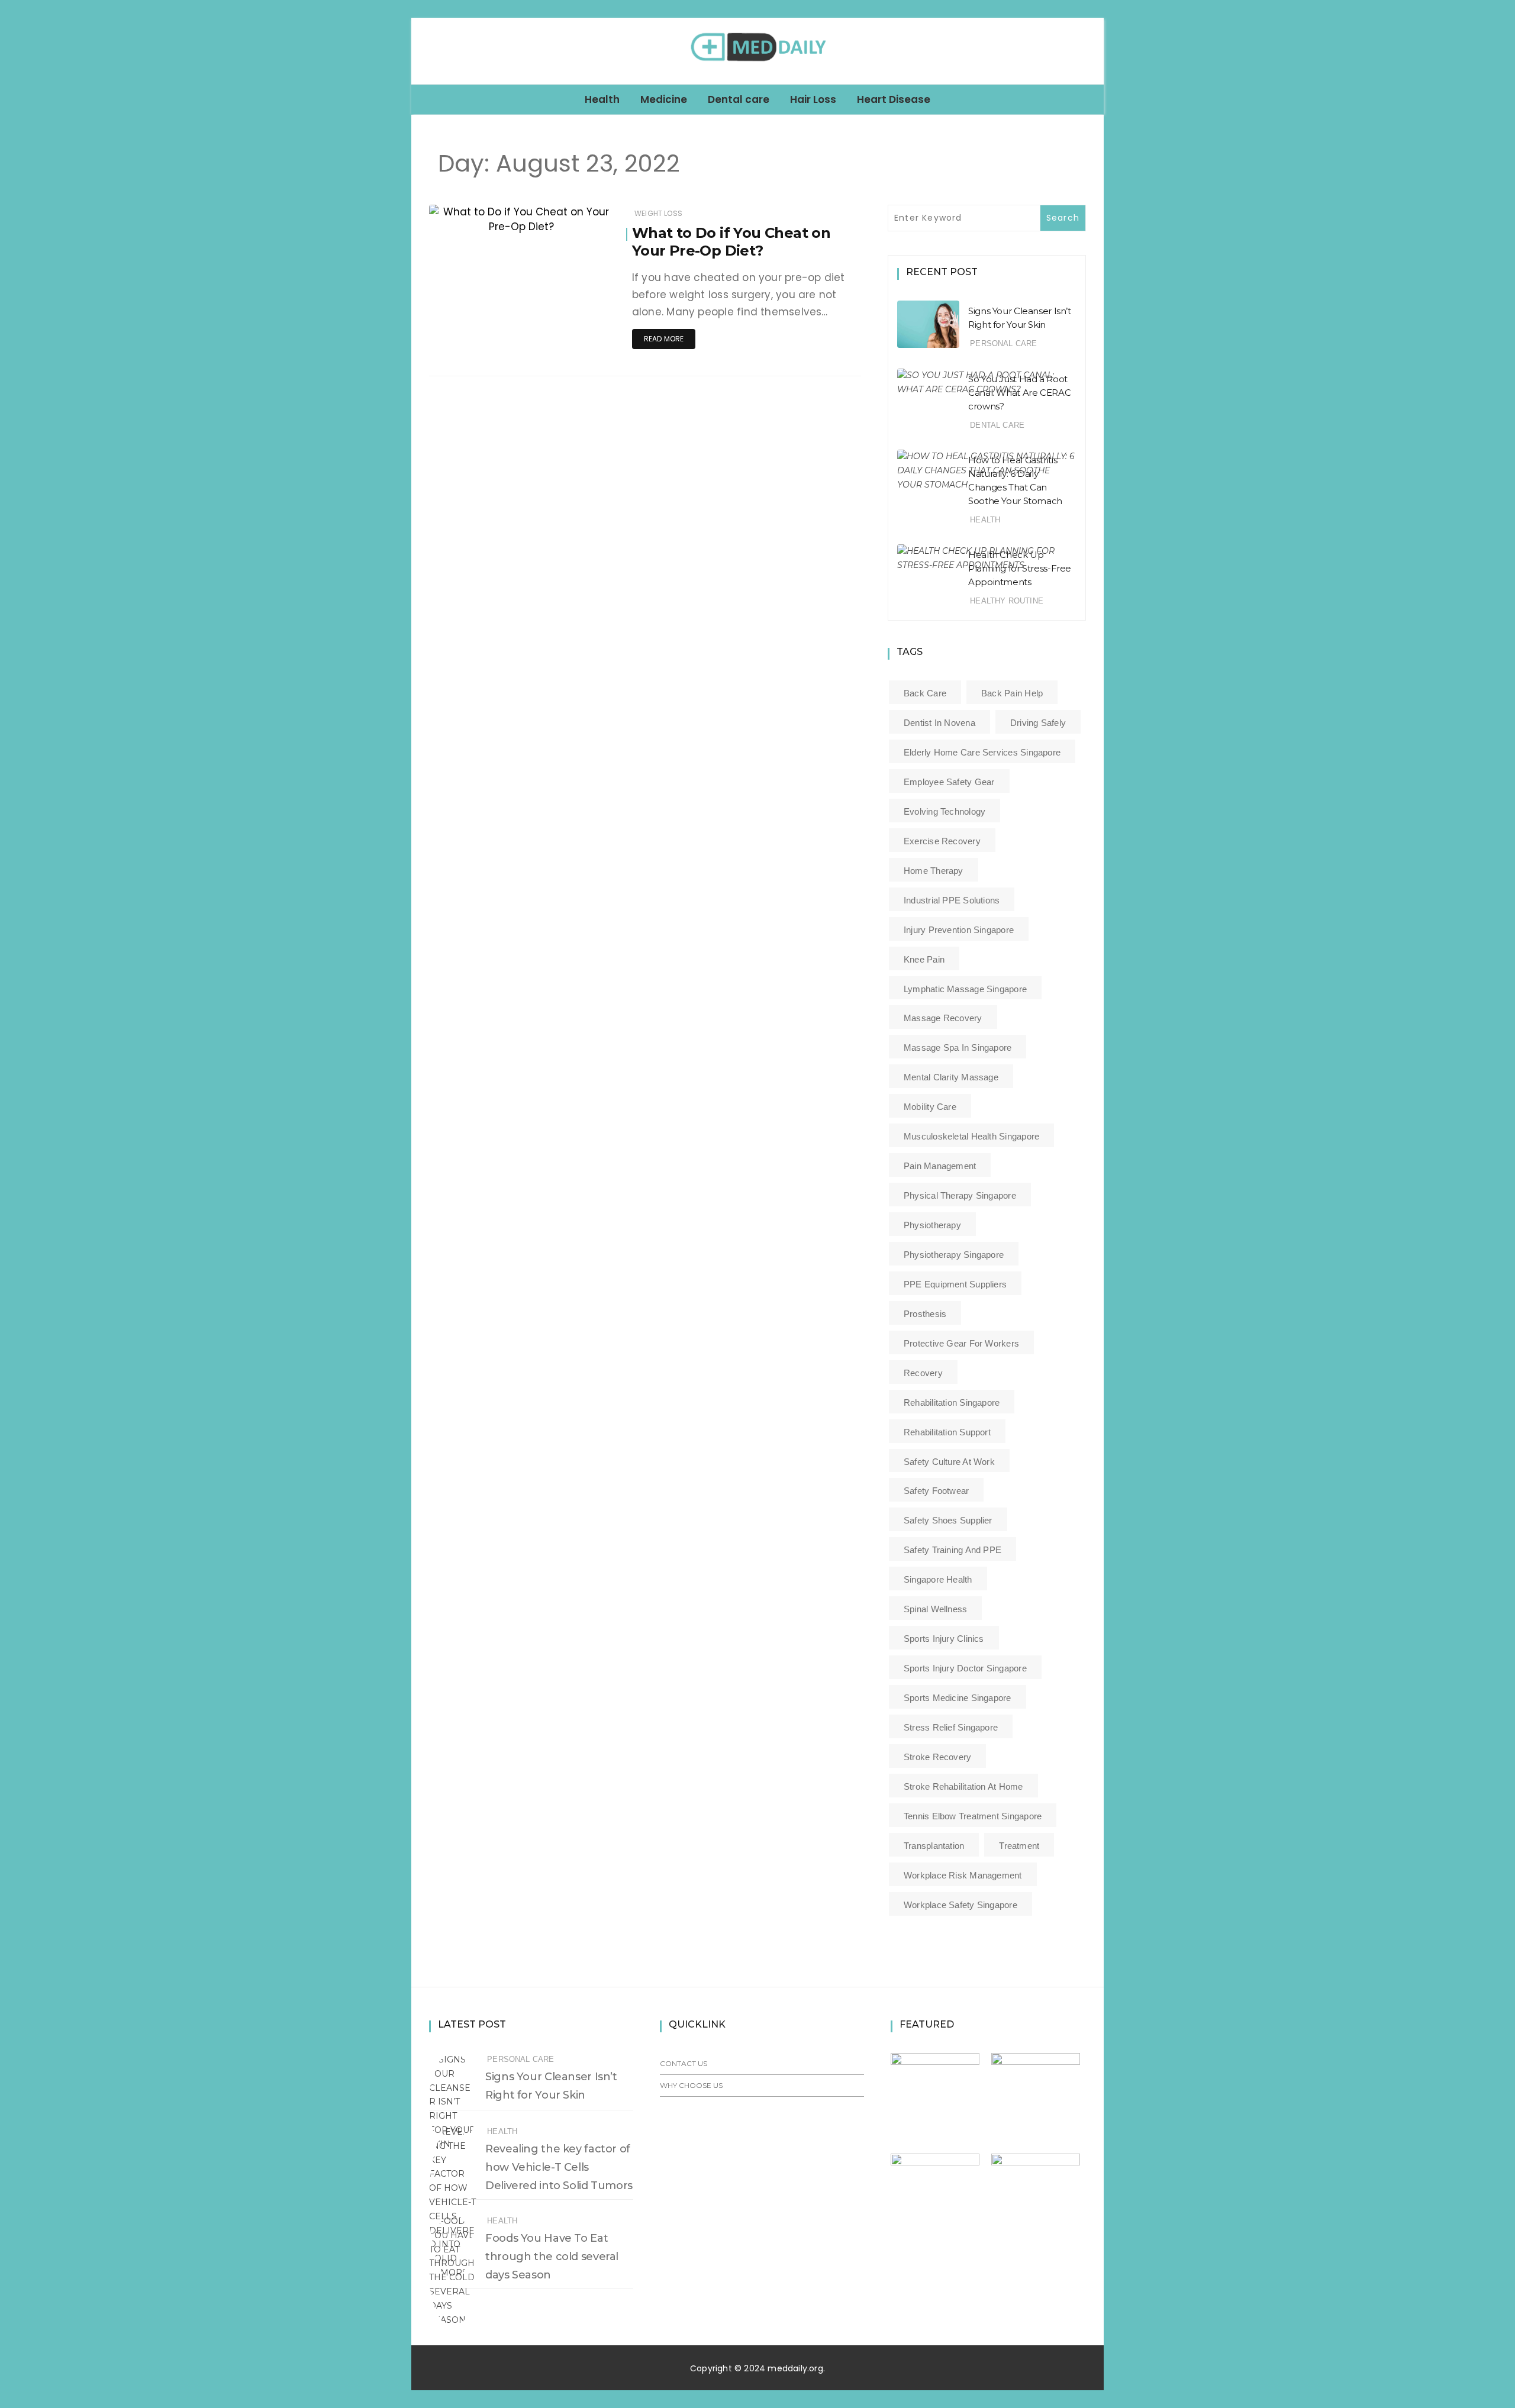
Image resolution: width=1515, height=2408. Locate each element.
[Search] (1090, 51)
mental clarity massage (951, 1077)
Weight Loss (658, 213)
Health (602, 99)
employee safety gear (949, 782)
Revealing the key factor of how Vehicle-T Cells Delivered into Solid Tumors (559, 2167)
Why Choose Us (691, 2085)
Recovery (923, 1373)
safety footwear (936, 1491)
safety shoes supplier (948, 1520)
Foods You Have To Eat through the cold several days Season (552, 2257)
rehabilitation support (947, 1432)
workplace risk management (963, 1875)
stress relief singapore (951, 1727)
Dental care (739, 99)
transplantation (934, 1846)
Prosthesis (925, 1314)
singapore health (938, 1579)
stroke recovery (937, 1757)
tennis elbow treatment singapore (973, 1816)
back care (925, 693)
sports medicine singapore (958, 1698)
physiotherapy (932, 1225)
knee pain (924, 959)
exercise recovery (942, 841)
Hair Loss (813, 99)
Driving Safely (1038, 723)
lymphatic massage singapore (965, 989)
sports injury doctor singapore (965, 1668)
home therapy (934, 871)
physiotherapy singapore (954, 1255)
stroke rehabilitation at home (963, 1786)
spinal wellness (935, 1609)
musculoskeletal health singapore (971, 1136)
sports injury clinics (944, 1639)
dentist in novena (939, 723)
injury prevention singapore (959, 930)
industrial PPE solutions (952, 900)
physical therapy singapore (960, 1195)
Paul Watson (487, 218)
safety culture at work (949, 1462)
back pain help (1012, 693)
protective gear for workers (961, 1343)
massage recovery (943, 1018)
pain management (940, 1166)
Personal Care (1003, 343)
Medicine (664, 99)
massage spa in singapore (958, 1048)
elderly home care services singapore (982, 752)
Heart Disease (894, 99)
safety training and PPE (952, 1550)
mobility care (930, 1107)
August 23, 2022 (571, 217)
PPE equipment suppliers (955, 1284)
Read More (664, 339)
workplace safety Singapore (960, 1905)
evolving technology (945, 811)
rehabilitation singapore (952, 1402)
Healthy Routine (1007, 601)
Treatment (1019, 1846)
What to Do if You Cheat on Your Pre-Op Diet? (731, 242)
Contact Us (684, 2063)
